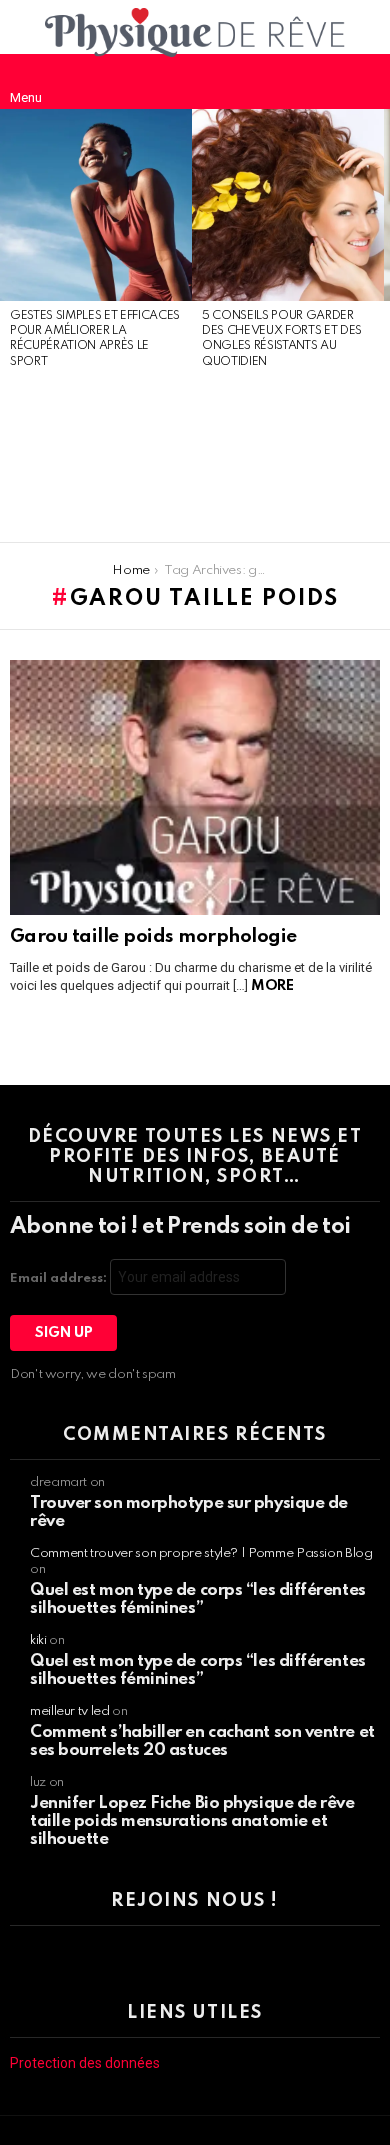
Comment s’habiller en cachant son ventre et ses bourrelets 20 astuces (202, 1741)
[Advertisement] (96, 457)
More (272, 986)
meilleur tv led (70, 1711)
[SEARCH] (364, 81)
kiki (38, 1640)
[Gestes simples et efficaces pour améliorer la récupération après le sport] (96, 205)
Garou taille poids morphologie (153, 936)
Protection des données (85, 2063)
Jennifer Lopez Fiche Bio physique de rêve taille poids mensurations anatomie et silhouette (192, 1821)
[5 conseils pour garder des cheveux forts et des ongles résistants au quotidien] (288, 205)
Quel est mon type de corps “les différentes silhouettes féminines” (198, 1599)
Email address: (60, 1278)
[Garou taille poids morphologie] (195, 787)
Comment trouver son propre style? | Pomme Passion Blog (201, 1553)
